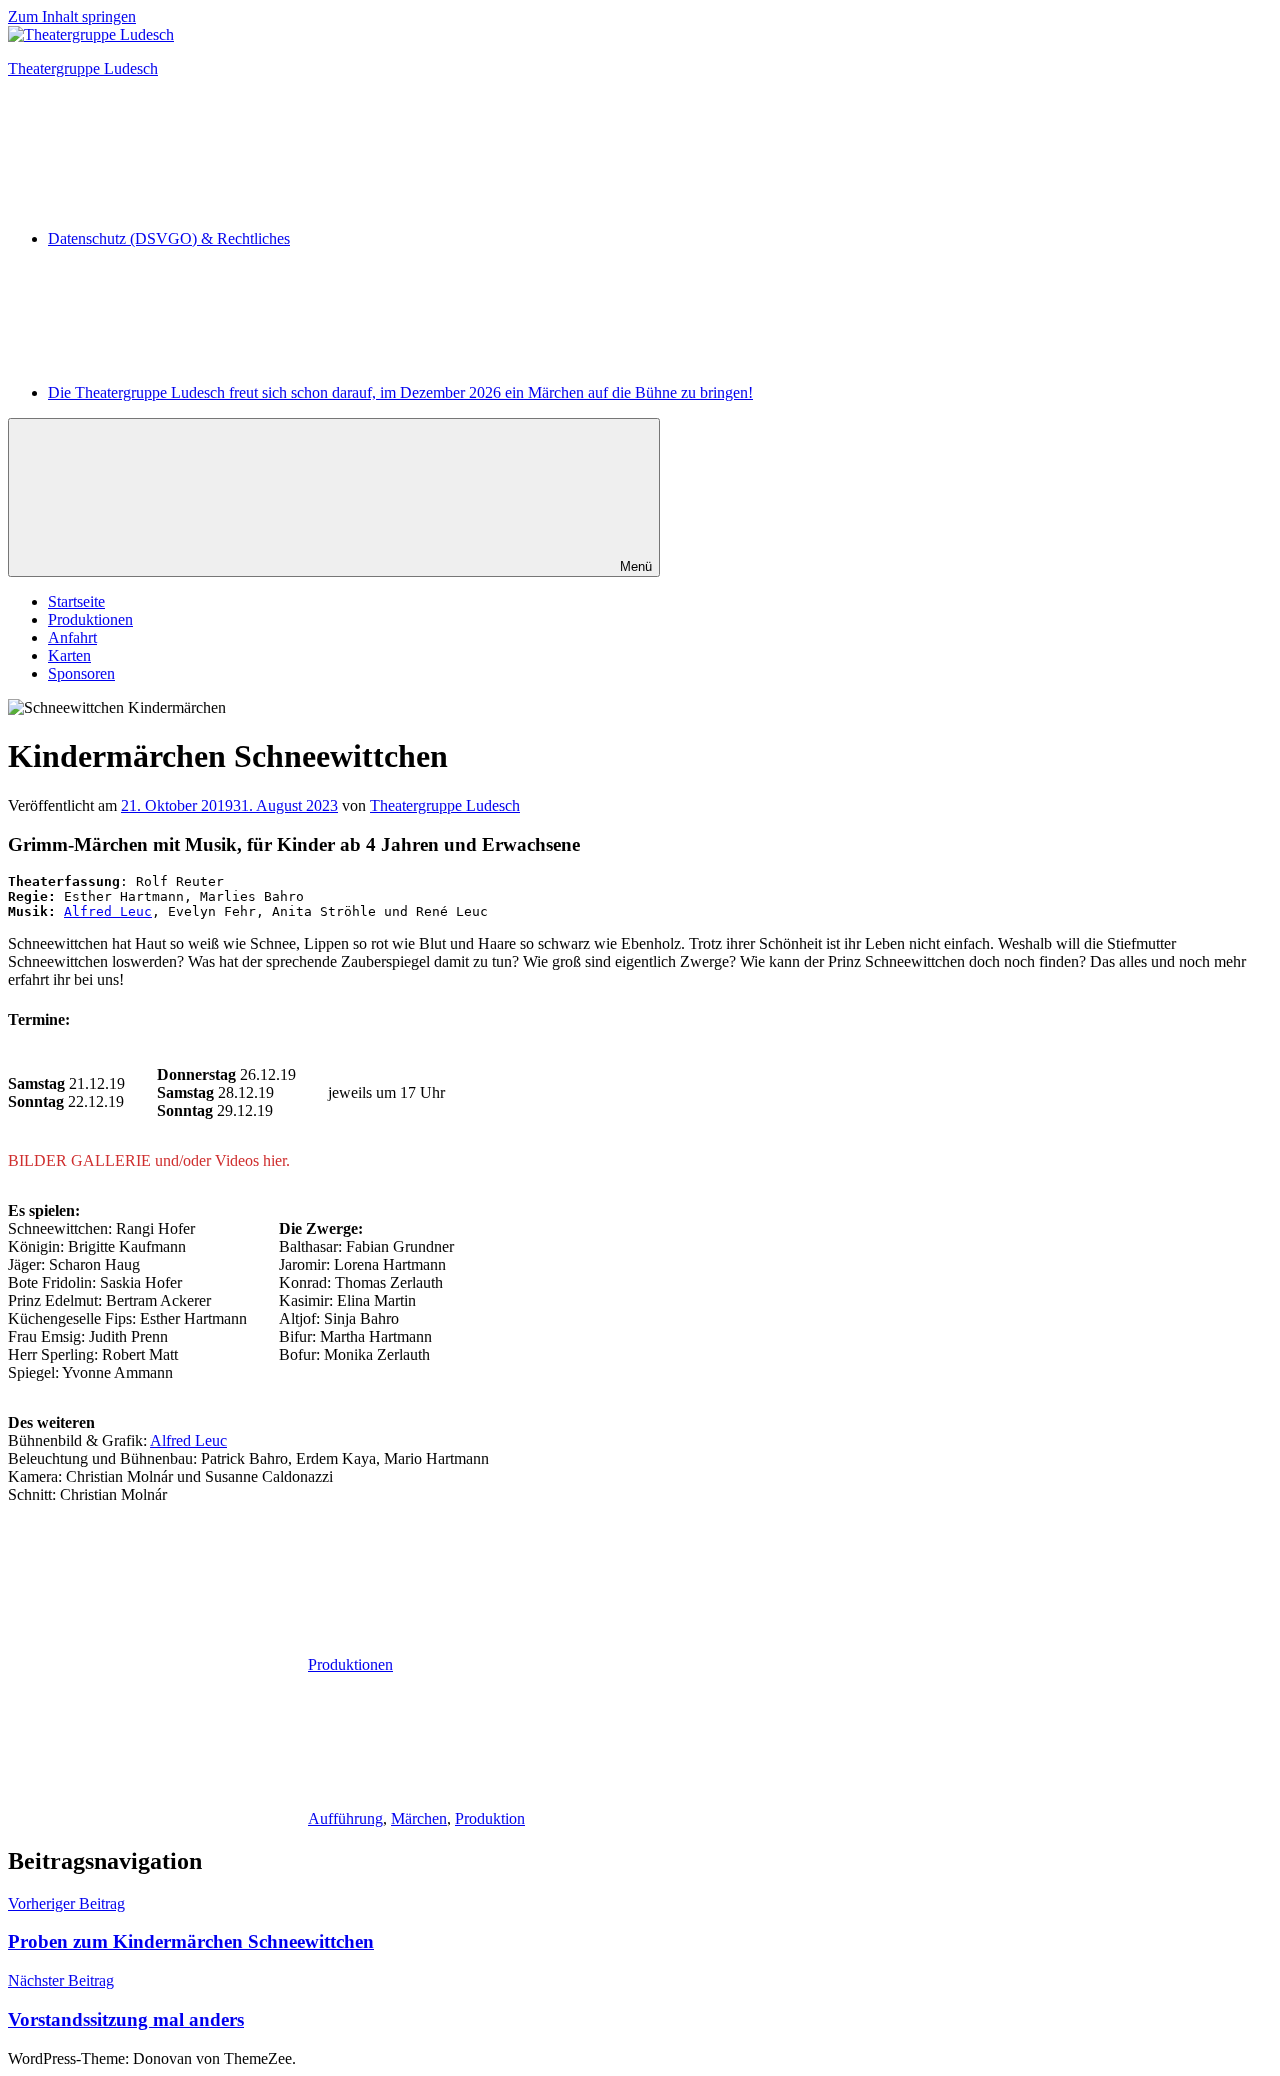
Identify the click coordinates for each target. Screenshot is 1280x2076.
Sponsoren (81, 673)
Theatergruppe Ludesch (83, 68)
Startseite (76, 601)
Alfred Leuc (108, 911)
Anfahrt (72, 637)
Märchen (419, 1818)
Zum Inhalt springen (72, 16)
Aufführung (345, 1818)
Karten (69, 655)
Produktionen (90, 619)
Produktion (490, 1818)
